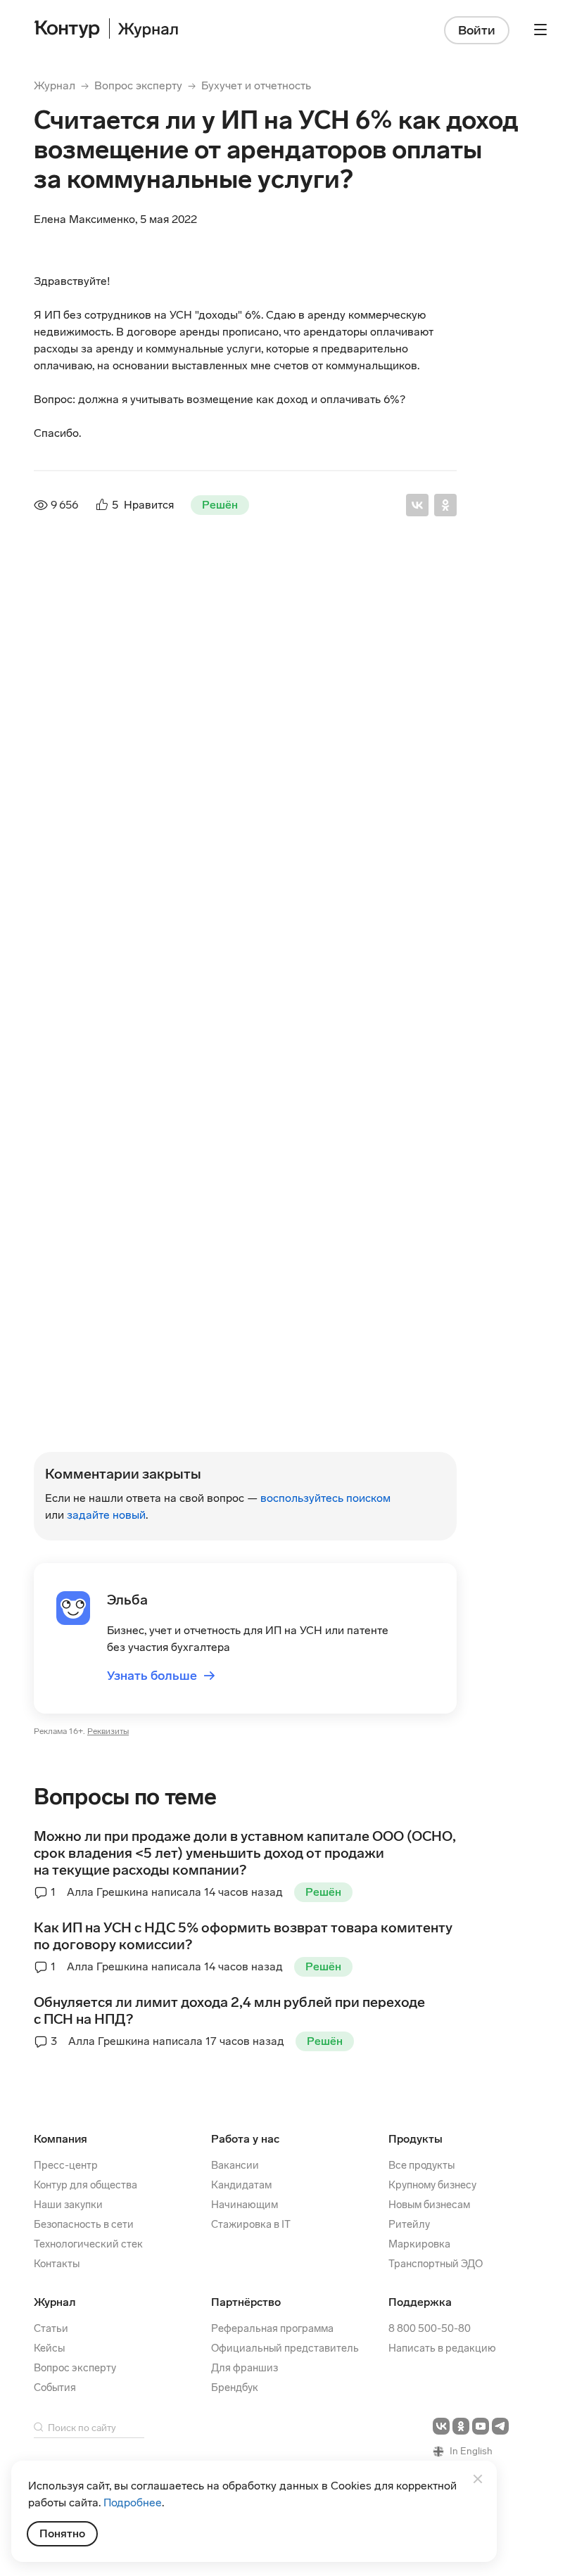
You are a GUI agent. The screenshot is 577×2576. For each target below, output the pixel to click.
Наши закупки (68, 2205)
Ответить (129, 1210)
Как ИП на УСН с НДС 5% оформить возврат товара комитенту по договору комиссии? (243, 1936)
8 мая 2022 (235, 1250)
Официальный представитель (285, 2348)
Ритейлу (409, 2224)
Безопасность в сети (84, 2224)
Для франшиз (245, 2368)
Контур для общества (85, 2185)
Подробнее (133, 2502)
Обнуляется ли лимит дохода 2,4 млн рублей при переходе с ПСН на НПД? (229, 2010)
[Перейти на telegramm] (500, 2426)
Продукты (416, 2139)
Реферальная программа (272, 2328)
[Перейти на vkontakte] (441, 2426)
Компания (61, 2139)
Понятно (62, 2533)
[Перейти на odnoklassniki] (461, 2426)
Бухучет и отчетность (256, 85)
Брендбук (235, 2387)
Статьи (51, 2328)
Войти (477, 30)
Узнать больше (161, 1676)
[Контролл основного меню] (540, 30)
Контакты (57, 2264)
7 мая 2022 (239, 593)
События (55, 2387)
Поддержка (420, 2302)
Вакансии (235, 2165)
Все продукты (421, 2165)
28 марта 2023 (231, 1366)
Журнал (55, 85)
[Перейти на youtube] (481, 2426)
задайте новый (106, 1515)
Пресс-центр (66, 2165)
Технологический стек (88, 2244)
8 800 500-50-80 (430, 2328)
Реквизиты (108, 1732)
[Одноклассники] (445, 505)
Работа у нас (245, 2139)
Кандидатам (241, 2185)
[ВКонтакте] (417, 505)
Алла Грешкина (142, 1271)
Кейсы (49, 2348)
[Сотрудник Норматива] (65, 615)
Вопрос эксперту (138, 85)
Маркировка (419, 2244)
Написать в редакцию (442, 2348)
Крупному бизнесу (432, 2185)
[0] (107, 1442)
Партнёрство (246, 2302)
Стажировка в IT (251, 2224)
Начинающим (245, 2205)
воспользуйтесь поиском (325, 1498)
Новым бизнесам (429, 2205)
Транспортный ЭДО (436, 2264)
